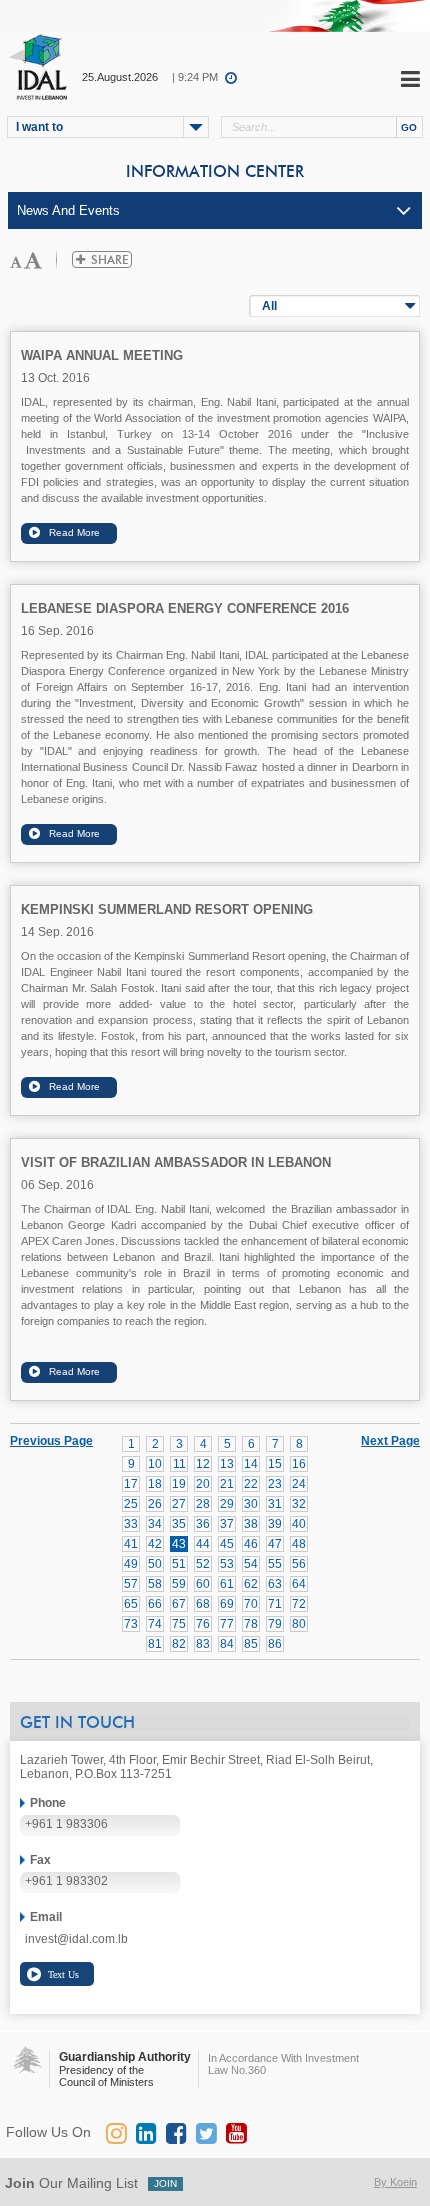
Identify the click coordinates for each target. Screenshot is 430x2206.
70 (251, 1604)
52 (203, 1564)
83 (203, 1644)
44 (203, 1544)
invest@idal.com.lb (76, 1939)
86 (275, 1644)
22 (251, 1484)
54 (251, 1564)
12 (203, 1464)
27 (179, 1504)
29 (227, 1504)
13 (227, 1464)
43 (179, 1544)
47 (275, 1544)
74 (155, 1624)
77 (227, 1624)
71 (275, 1604)
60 (203, 1584)
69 (227, 1604)
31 (275, 1504)
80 (299, 1624)
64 (299, 1584)
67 (179, 1604)
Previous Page (51, 1441)
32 (299, 1504)
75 (179, 1624)
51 (179, 1564)
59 (179, 1584)
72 (299, 1604)
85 (251, 1644)
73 (131, 1624)
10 (155, 1464)
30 (251, 1504)
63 (275, 1584)
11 (179, 1464)
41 (131, 1544)
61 (227, 1584)
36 (203, 1524)
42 (155, 1544)
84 (227, 1644)
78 (251, 1624)
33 (131, 1524)
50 (155, 1564)
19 (179, 1484)
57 (131, 1584)
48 (299, 1544)
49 (131, 1564)
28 (203, 1504)
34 (155, 1524)
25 (131, 1504)
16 (299, 1464)
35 (179, 1524)
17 (131, 1484)
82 (179, 1644)
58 (155, 1584)
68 (203, 1604)
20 (203, 1484)
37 (227, 1524)
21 (227, 1484)
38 (251, 1524)
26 (155, 1504)
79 (275, 1624)
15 (275, 1464)
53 (227, 1564)
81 (155, 1644)
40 (299, 1524)
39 (275, 1524)
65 (131, 1604)
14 (251, 1464)
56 (299, 1564)
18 (155, 1484)
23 (275, 1484)
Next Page (390, 1440)
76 (203, 1624)
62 (251, 1584)
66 (155, 1604)
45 (227, 1544)
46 (251, 1544)
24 (299, 1484)
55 (275, 1564)
